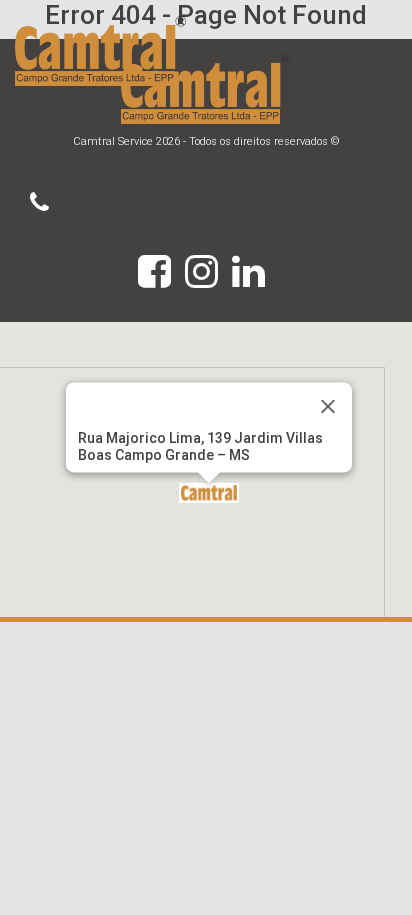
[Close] (328, 407)
